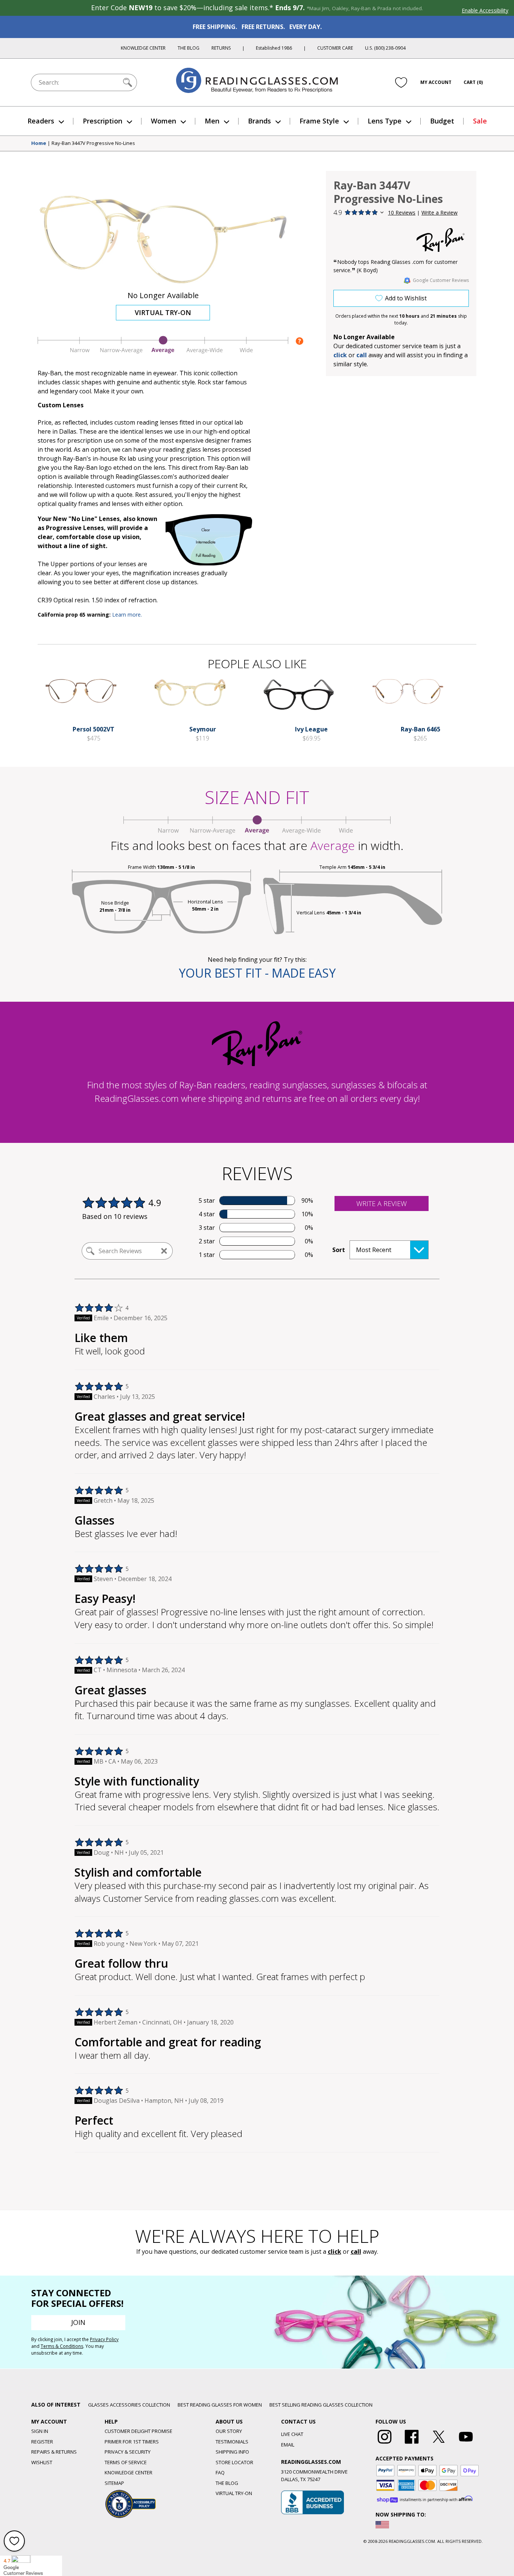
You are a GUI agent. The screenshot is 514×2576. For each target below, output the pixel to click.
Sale (480, 121)
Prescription (103, 121)
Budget (442, 121)
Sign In (40, 2431)
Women (163, 121)
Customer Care (335, 48)
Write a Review (439, 213)
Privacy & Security (128, 2452)
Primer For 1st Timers (132, 2442)
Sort (339, 1250)
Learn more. (127, 615)
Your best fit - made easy (257, 973)
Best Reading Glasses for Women (220, 2405)
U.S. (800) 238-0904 (385, 48)
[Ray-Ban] (441, 240)
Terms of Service (126, 2462)
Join (78, 2322)
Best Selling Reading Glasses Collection (321, 2405)
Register (42, 2442)
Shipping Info (232, 2452)
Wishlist (42, 2462)
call (362, 355)
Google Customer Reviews (441, 280)
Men (212, 121)
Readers (41, 121)
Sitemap (114, 2483)
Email (288, 2445)
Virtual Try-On (163, 312)
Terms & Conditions (62, 2346)
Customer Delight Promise (138, 2431)
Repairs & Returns (54, 2452)
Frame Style (319, 121)
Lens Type (385, 121)
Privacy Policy (104, 2339)
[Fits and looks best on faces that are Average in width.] (163, 352)
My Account (436, 82)
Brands (259, 121)
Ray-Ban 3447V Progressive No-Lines (93, 143)
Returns (221, 48)
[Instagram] (385, 2444)
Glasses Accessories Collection (129, 2405)
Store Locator (234, 2462)
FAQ (220, 2472)
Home (39, 143)
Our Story (229, 2431)
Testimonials (232, 2442)
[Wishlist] (401, 82)
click (335, 2252)
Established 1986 (274, 48)
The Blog (189, 48)
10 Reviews (402, 213)
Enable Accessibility (485, 10)
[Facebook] (412, 2444)
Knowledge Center (143, 48)
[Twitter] (439, 2444)
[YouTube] (466, 2444)
